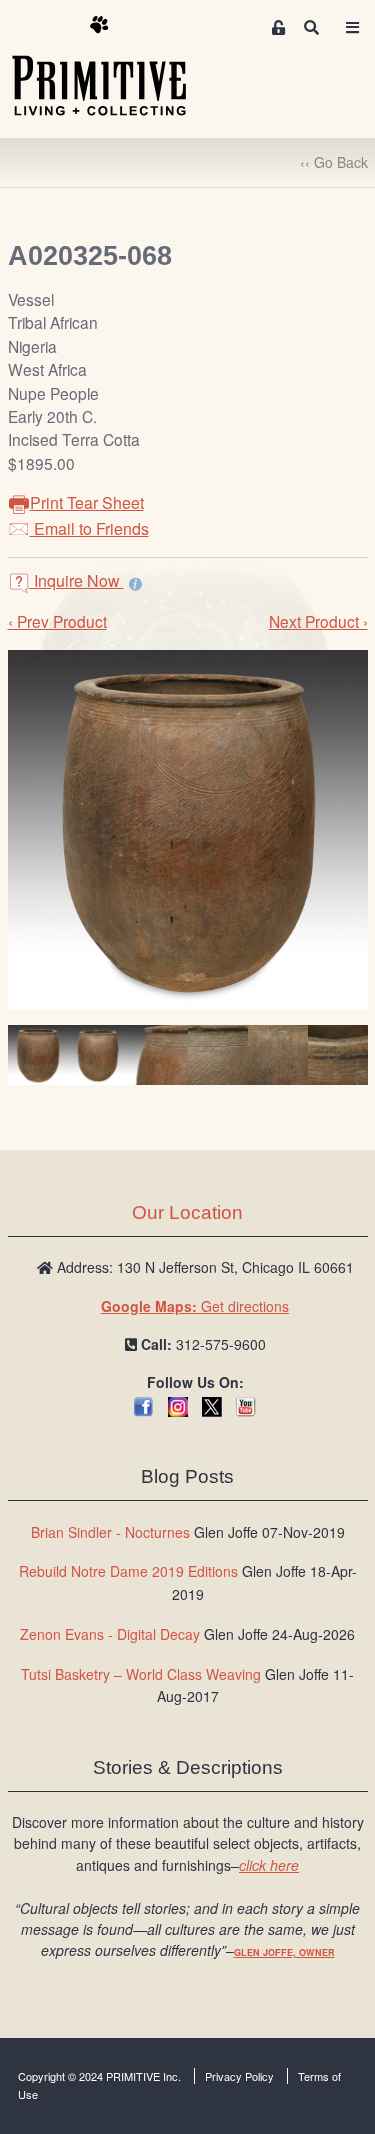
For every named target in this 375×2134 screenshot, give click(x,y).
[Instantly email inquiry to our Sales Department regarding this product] (135, 583)
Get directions (195, 1306)
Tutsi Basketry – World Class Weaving (141, 1674)
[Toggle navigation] (353, 27)
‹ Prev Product (57, 621)
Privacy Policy (239, 2076)
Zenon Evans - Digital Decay (110, 1634)
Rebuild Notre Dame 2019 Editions (128, 1571)
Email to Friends (89, 528)
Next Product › (318, 621)
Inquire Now (77, 580)
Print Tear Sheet (87, 502)
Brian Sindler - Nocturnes (110, 1532)
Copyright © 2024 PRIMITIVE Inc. (99, 2076)
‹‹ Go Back (334, 162)
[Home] (114, 67)
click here (269, 1865)
